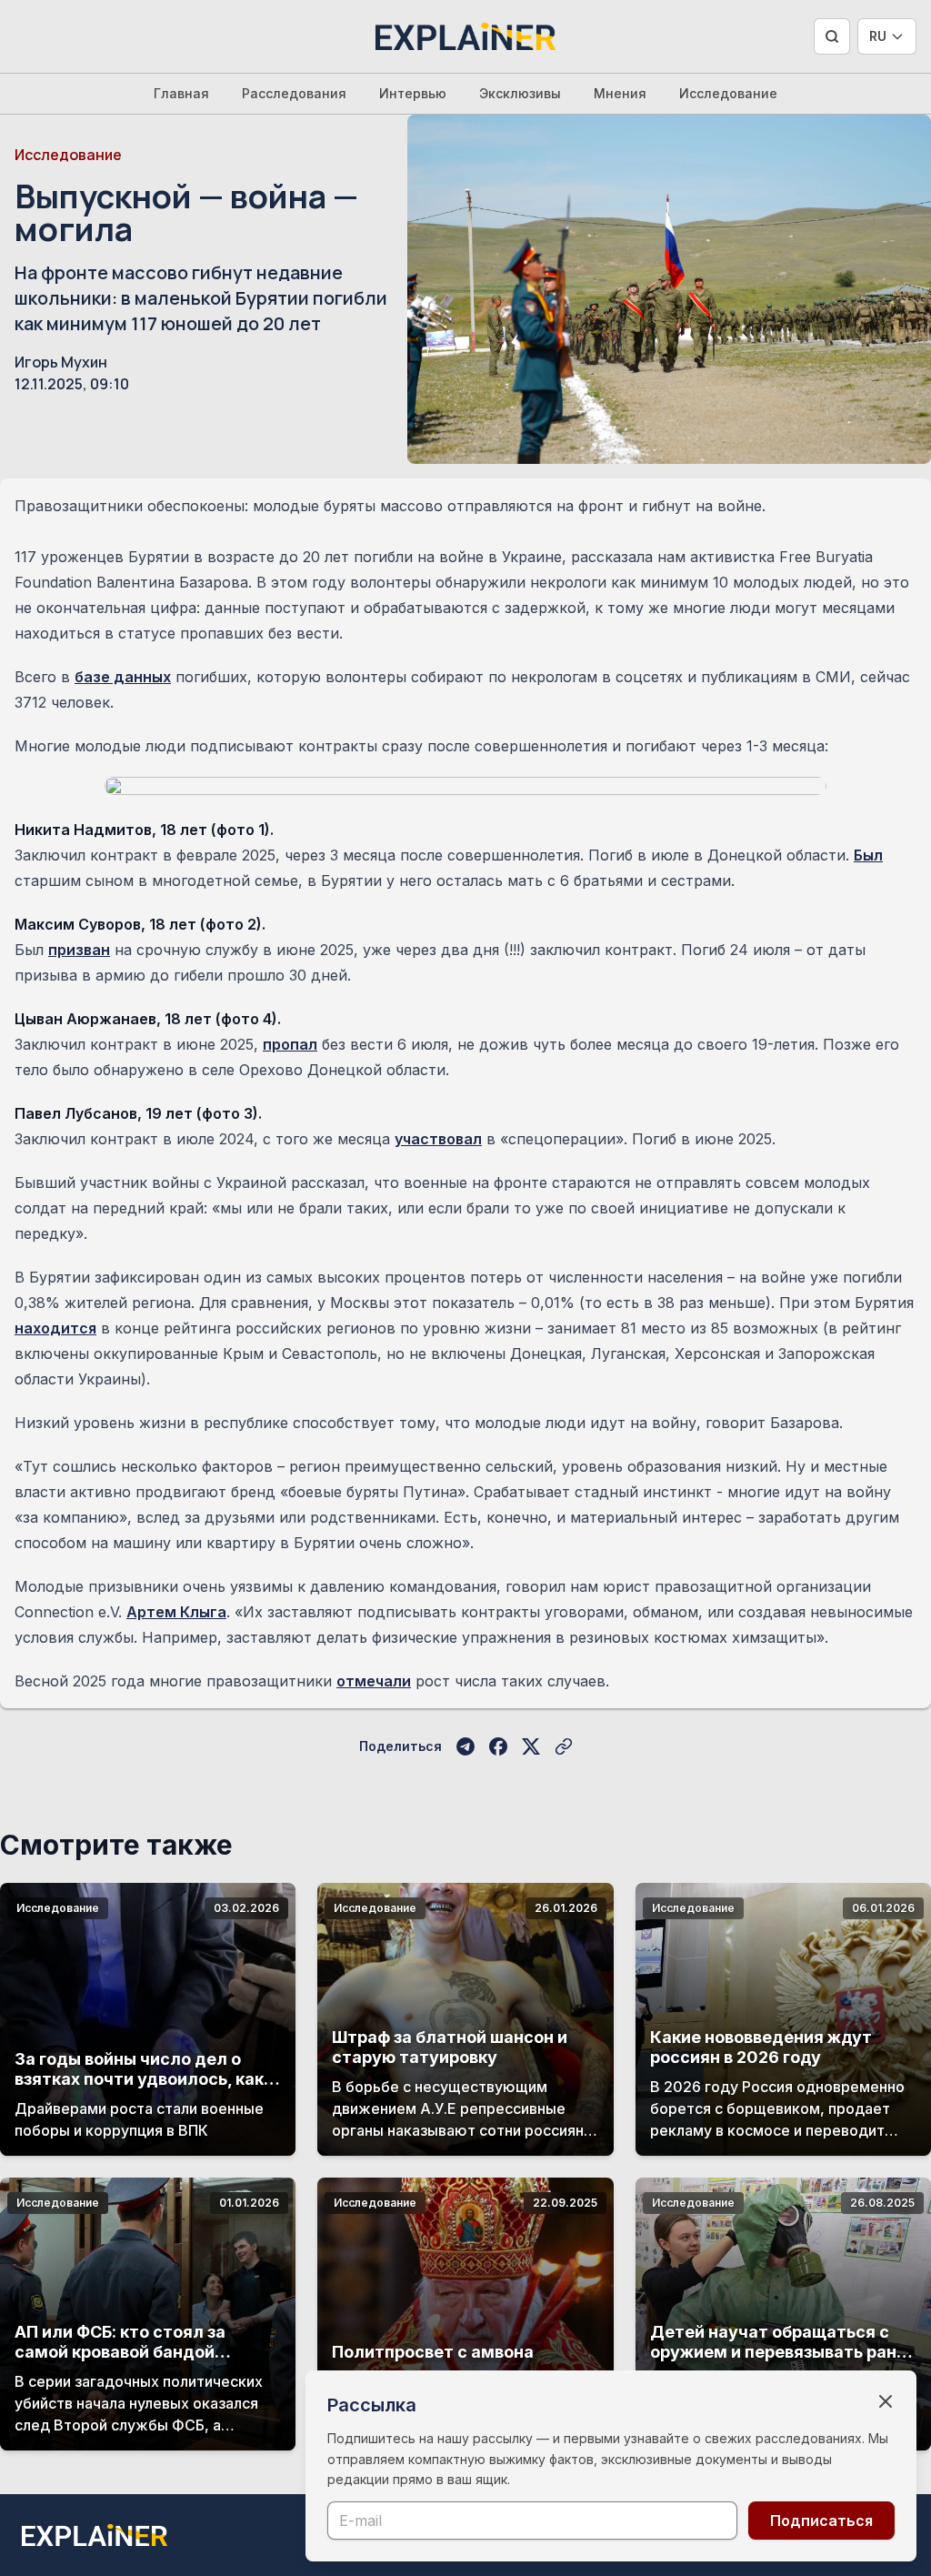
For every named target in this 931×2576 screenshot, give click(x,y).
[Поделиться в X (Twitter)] (531, 1746)
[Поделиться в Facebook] (498, 1746)
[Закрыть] (886, 2401)
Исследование (728, 93)
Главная (181, 93)
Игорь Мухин (61, 362)
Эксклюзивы (520, 93)
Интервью (413, 93)
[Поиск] (832, 36)
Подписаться (821, 2521)
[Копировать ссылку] (564, 1746)
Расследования (294, 93)
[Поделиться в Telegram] (465, 1746)
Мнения (620, 93)
